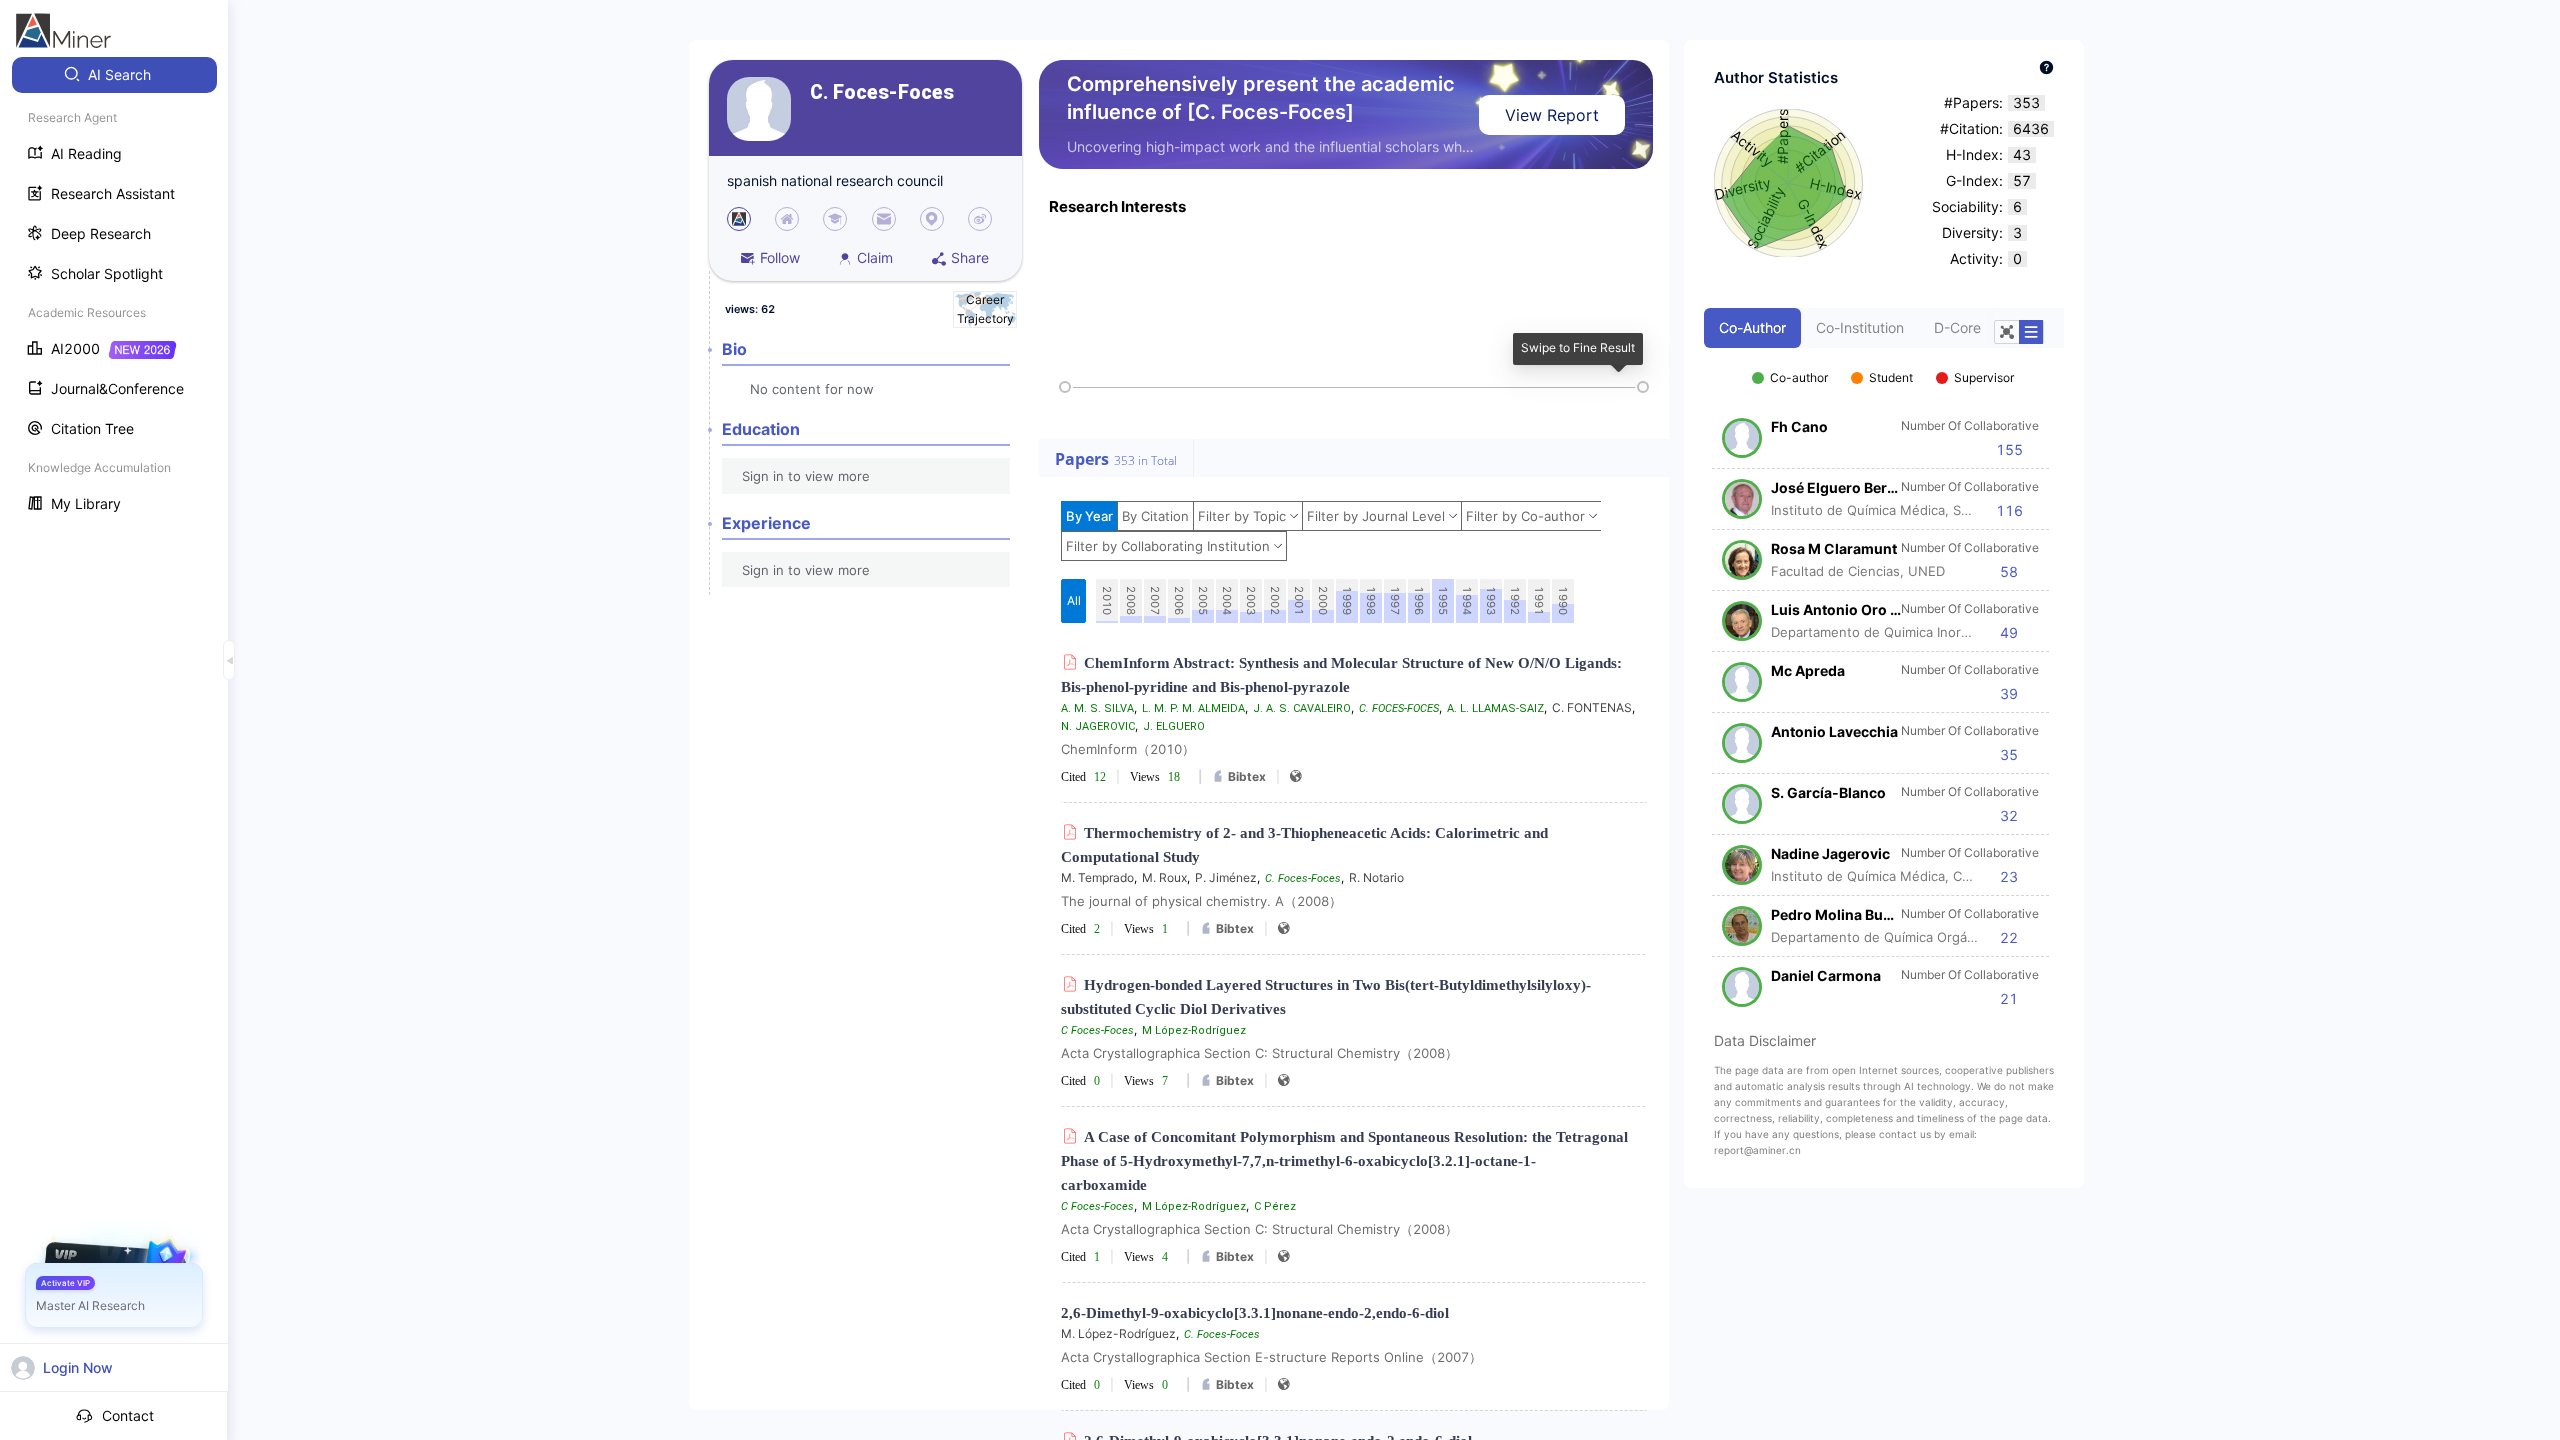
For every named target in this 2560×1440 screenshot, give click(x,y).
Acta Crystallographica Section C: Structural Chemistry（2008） (1259, 1053)
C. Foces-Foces (882, 92)
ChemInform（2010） (1128, 749)
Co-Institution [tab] (1860, 327)
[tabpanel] (1884, 678)
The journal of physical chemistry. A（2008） (1201, 901)
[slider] (1065, 387)
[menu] (114, 291)
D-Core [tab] (1957, 327)
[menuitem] (114, 75)
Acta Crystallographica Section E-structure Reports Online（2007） (1271, 1357)
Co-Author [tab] (1752, 327)
